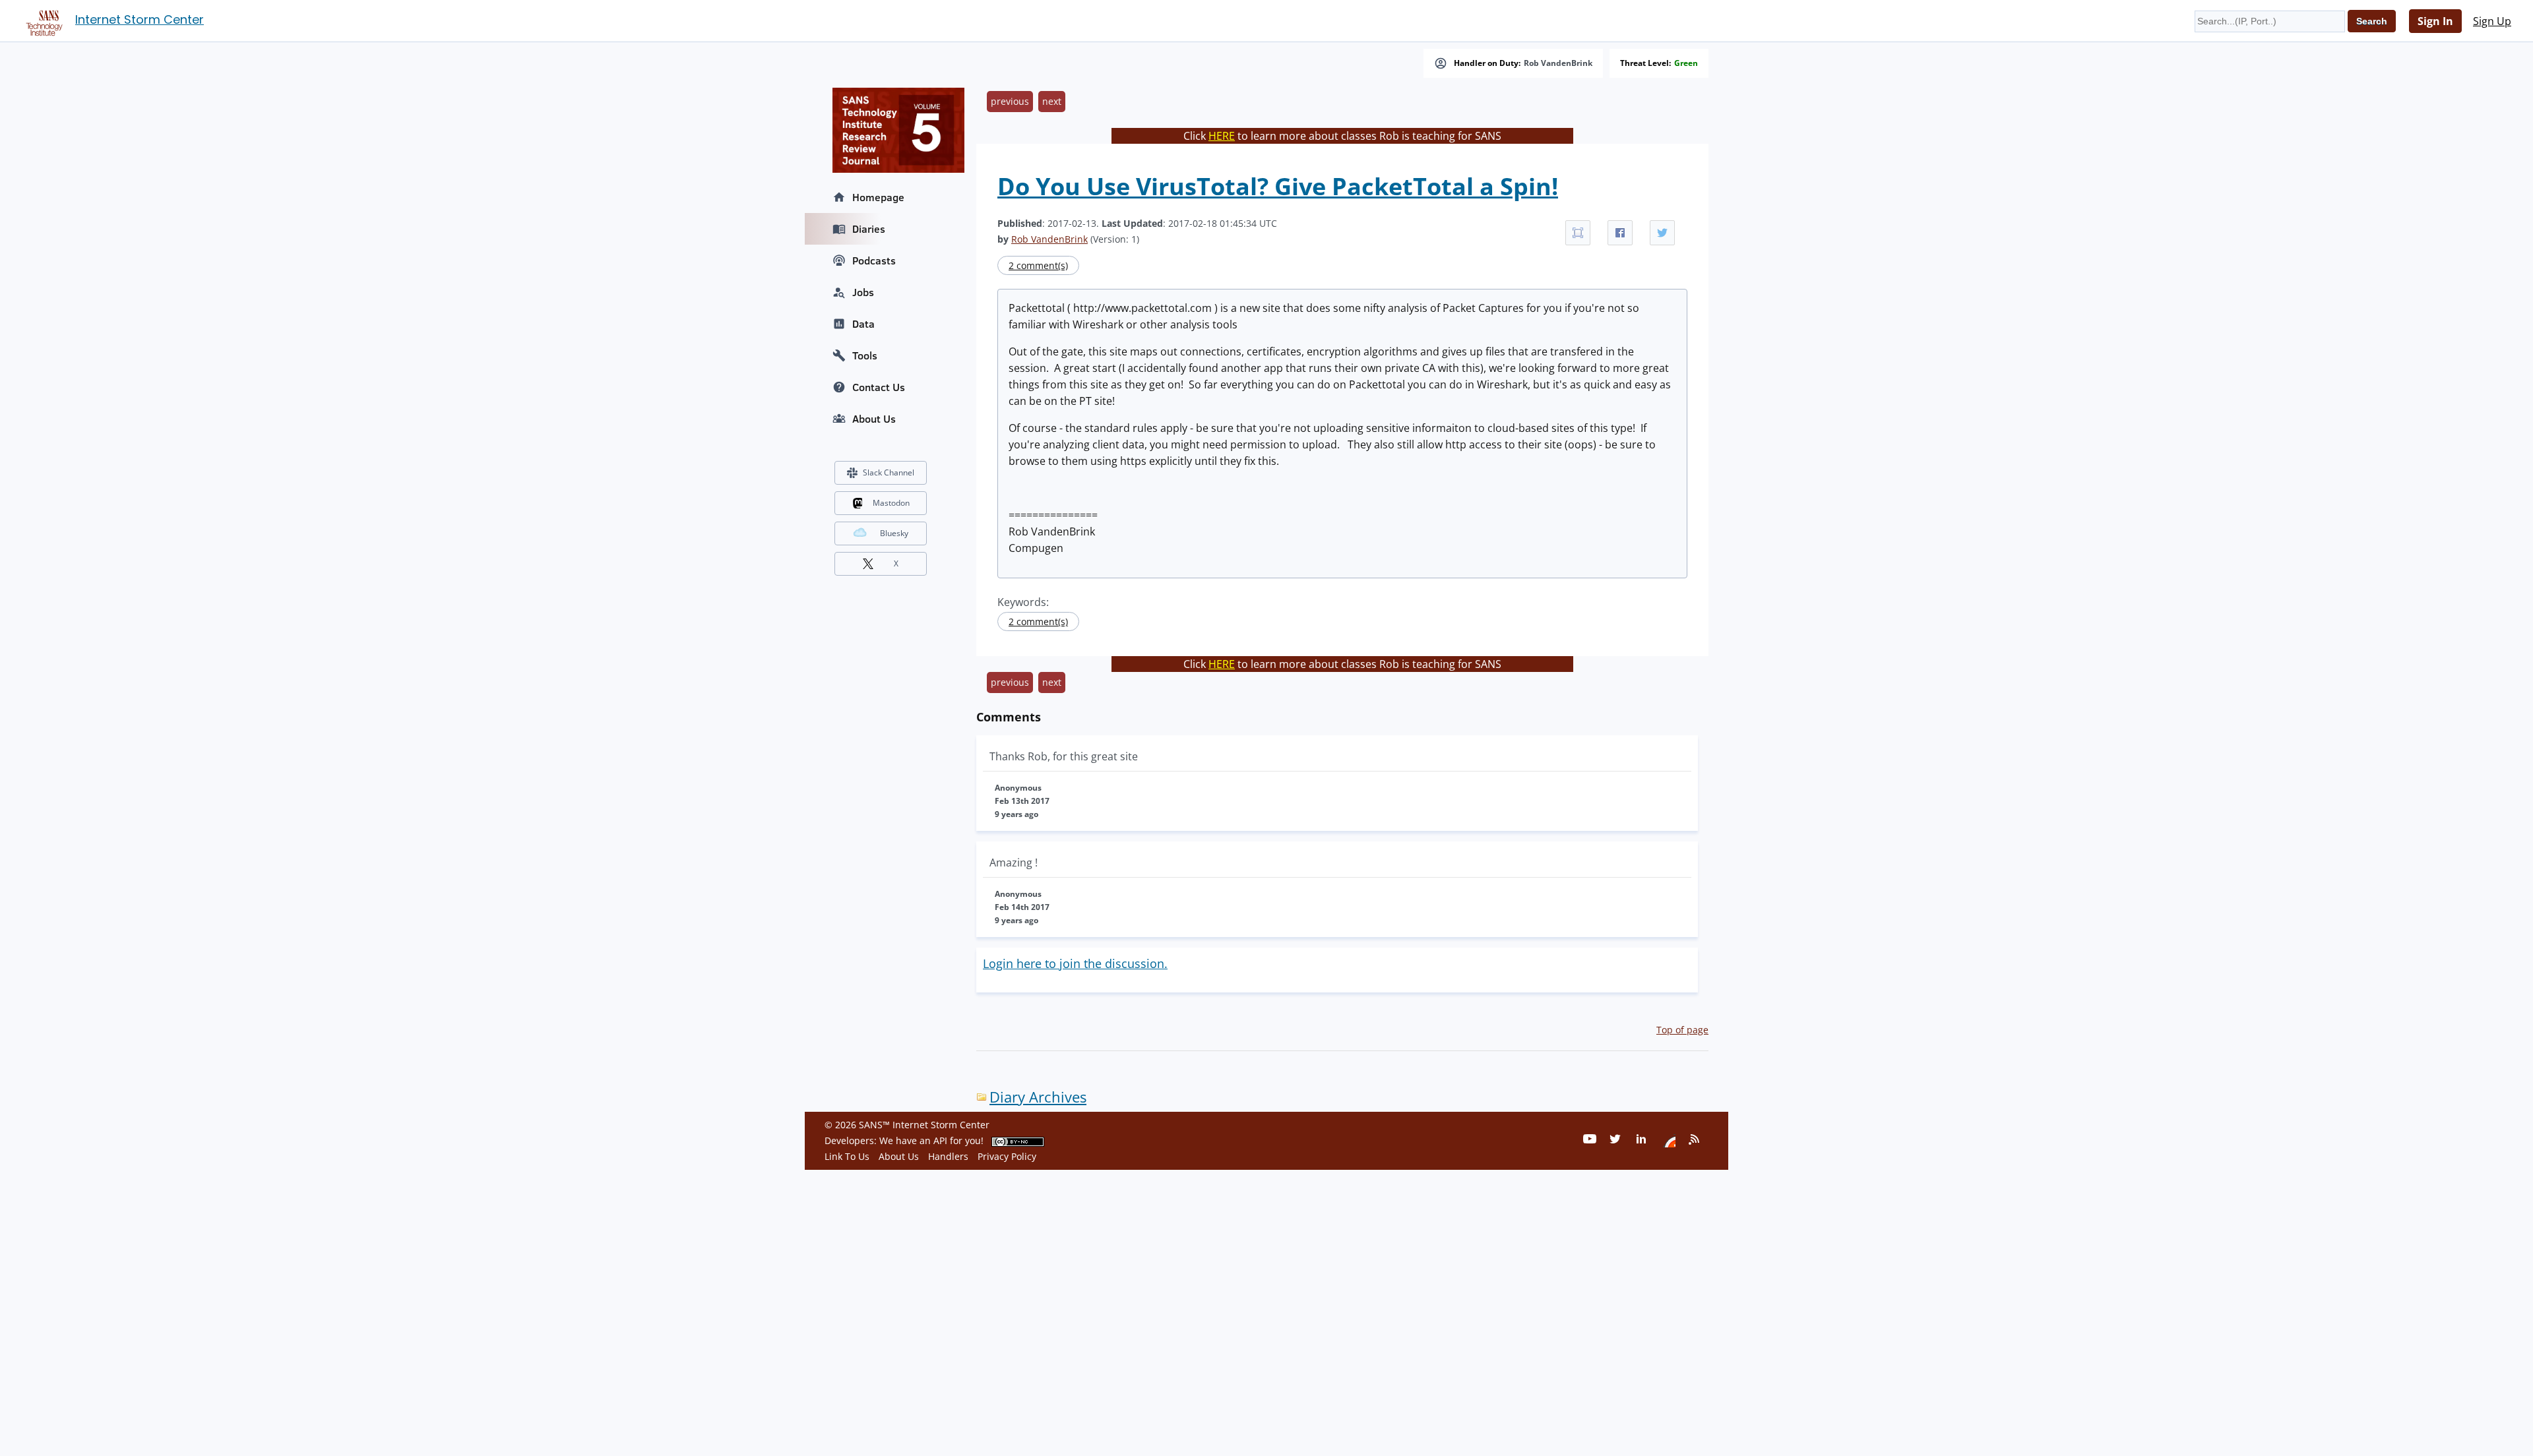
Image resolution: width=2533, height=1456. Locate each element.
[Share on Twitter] (1662, 233)
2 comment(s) (1038, 265)
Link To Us (847, 1156)
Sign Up (2492, 21)
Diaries (869, 229)
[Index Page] (42, 20)
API (940, 1140)
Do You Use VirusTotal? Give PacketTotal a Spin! (1278, 186)
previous (1010, 101)
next (1052, 101)
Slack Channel (889, 472)
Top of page (1682, 1030)
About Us (874, 419)
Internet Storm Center (140, 19)
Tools (865, 355)
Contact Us (879, 387)
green (1686, 63)
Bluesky (894, 533)
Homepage (878, 197)
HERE (1222, 136)
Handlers (948, 1156)
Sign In (2435, 21)
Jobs (863, 292)
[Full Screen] (1578, 233)
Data (863, 324)
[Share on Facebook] (1620, 233)
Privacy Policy (1007, 1156)
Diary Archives (1038, 1097)
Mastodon (891, 503)
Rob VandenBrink (1558, 63)
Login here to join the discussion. (1075, 963)
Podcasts (874, 260)
